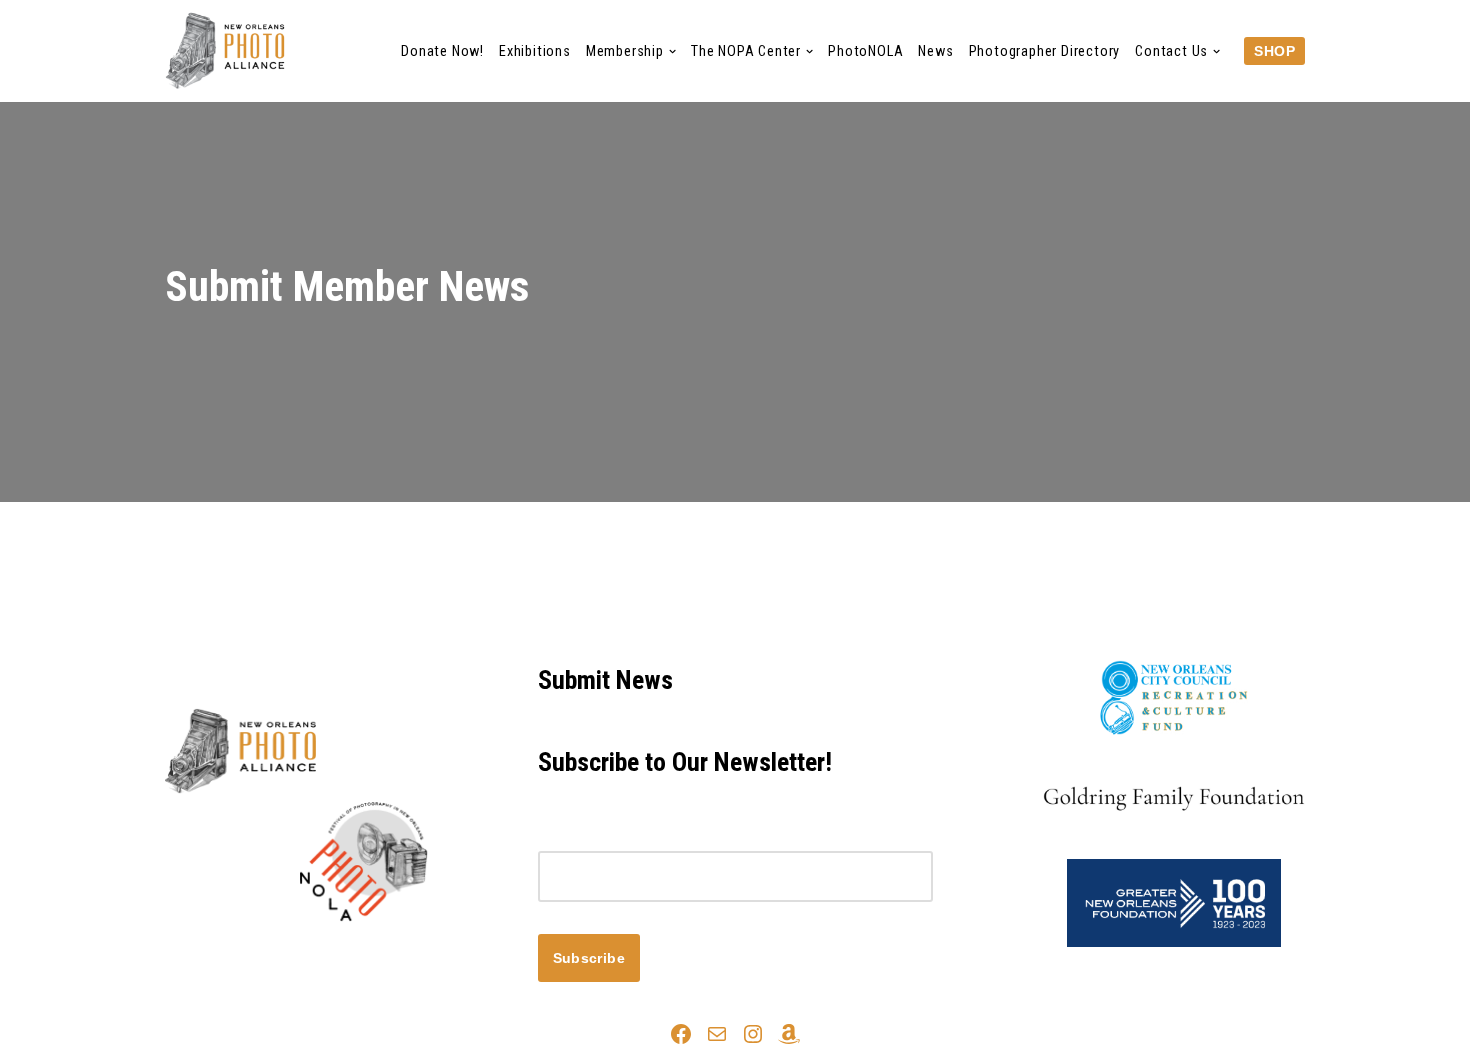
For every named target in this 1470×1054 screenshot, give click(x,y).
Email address (589, 837)
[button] (672, 51)
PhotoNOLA (865, 51)
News (935, 51)
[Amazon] (789, 1034)
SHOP (1274, 51)
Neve (184, 955)
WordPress (343, 955)
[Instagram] (753, 1034)
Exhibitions (535, 51)
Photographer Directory (1045, 51)
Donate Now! (442, 51)
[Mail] (717, 1034)
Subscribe (589, 958)
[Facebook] (681, 1034)
